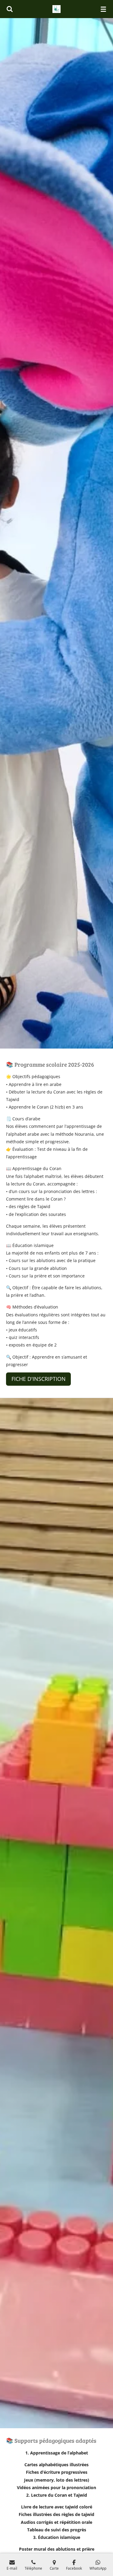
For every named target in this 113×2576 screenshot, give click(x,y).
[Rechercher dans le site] (10, 9)
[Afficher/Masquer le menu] (103, 9)
